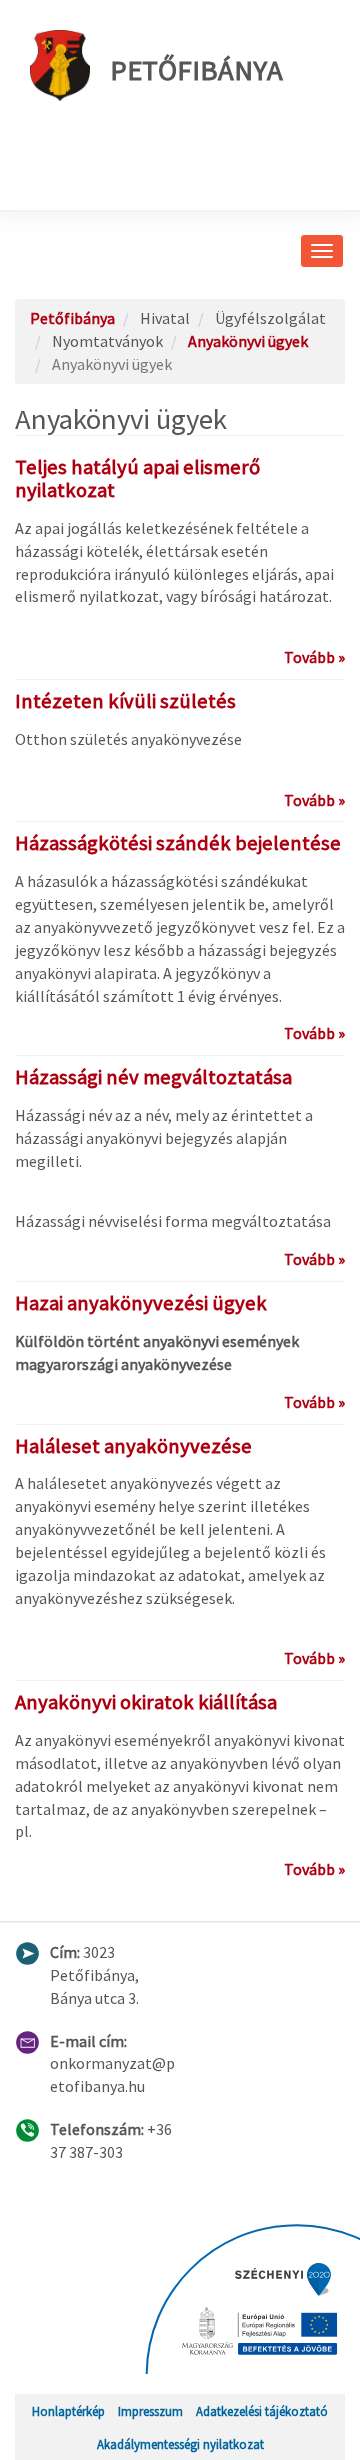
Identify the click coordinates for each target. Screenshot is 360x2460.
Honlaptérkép (68, 2411)
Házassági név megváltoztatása (153, 1077)
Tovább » (314, 657)
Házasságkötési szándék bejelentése (178, 843)
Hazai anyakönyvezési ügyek (141, 1303)
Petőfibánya (196, 70)
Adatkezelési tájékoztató (262, 2411)
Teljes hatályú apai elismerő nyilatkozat (137, 478)
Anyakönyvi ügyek (248, 341)
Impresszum (150, 2411)
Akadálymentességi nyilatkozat (180, 2444)
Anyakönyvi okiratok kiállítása (146, 1702)
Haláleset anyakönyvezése (133, 1446)
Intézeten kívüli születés (125, 701)
